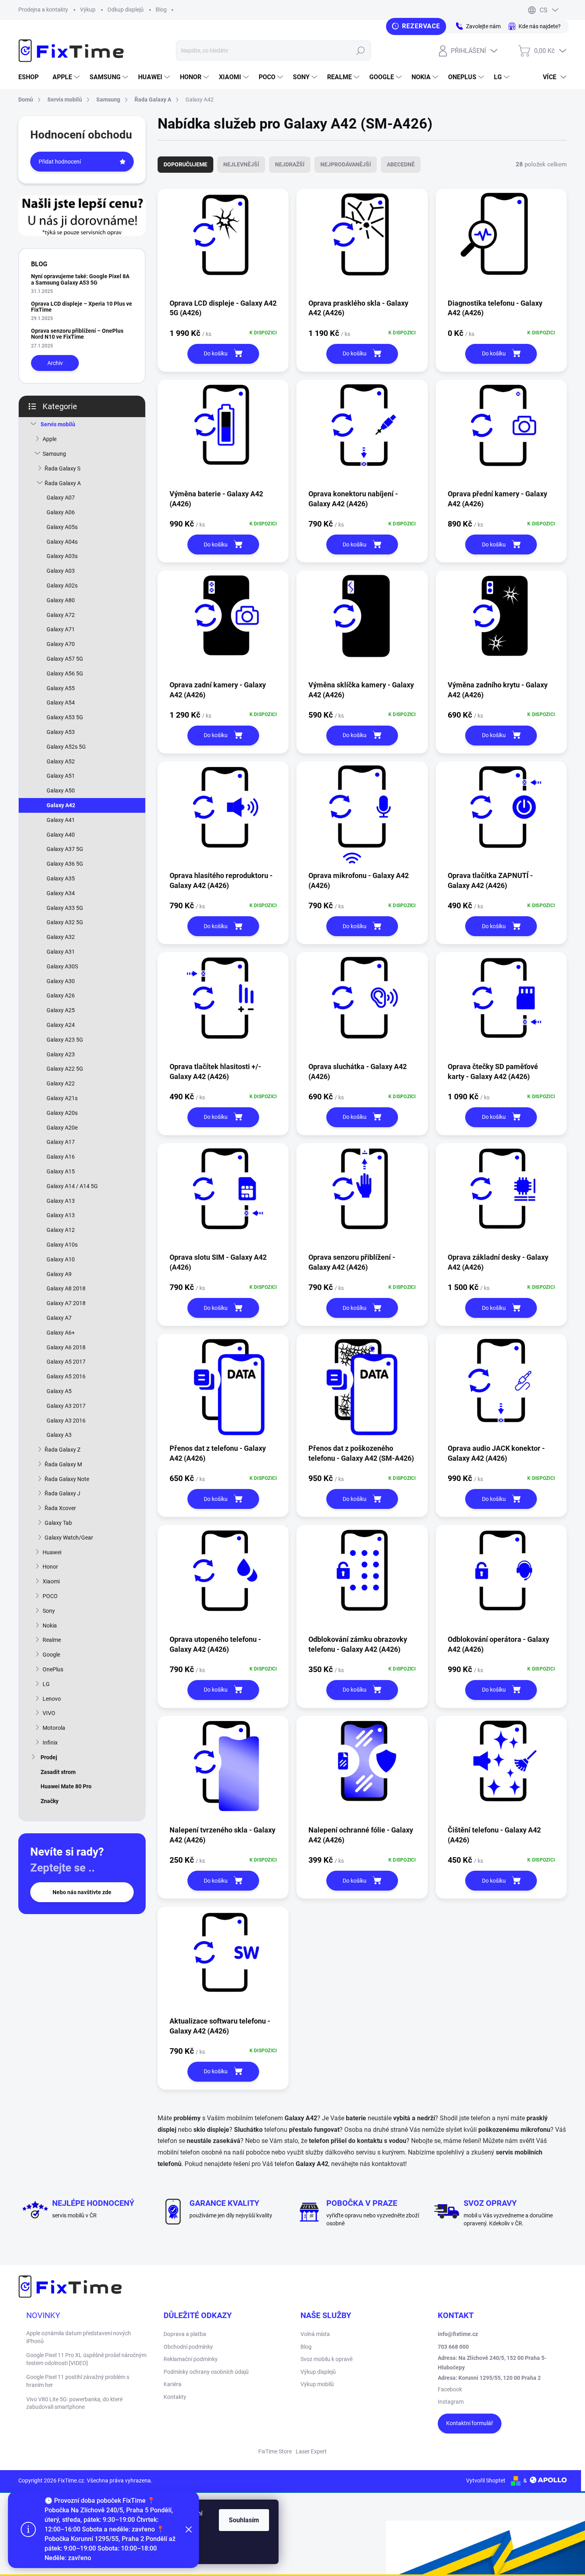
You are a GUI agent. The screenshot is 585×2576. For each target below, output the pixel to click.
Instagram (451, 2402)
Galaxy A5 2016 (66, 1376)
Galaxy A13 (61, 1201)
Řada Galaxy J (62, 1493)
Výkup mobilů (317, 2384)
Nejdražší (290, 164)
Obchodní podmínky (188, 2347)
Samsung (54, 454)
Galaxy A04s (62, 542)
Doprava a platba (185, 2334)
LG (46, 1684)
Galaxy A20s (62, 1113)
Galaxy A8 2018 (66, 1288)
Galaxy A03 (61, 571)
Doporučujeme (185, 164)
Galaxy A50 (61, 790)
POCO (50, 1596)
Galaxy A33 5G (65, 908)
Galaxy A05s (62, 527)
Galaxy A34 (61, 893)
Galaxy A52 (61, 761)
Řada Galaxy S (62, 468)
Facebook (450, 2389)
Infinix (50, 1743)
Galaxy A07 (61, 498)
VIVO (49, 1713)
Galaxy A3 (59, 1435)
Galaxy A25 (61, 1010)
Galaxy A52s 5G (66, 747)
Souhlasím (244, 2520)
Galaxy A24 (61, 1025)
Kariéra (173, 2384)
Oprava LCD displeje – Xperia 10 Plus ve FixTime (82, 307)
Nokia (50, 1626)
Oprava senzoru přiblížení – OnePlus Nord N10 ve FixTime (77, 334)
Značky (50, 1801)
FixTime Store (275, 2451)
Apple (50, 439)
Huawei (52, 1552)
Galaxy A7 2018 (66, 1303)
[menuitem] (31, 77)
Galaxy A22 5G (65, 1069)
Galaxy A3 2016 (66, 1421)
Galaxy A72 (61, 615)
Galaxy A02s (62, 585)
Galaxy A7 (59, 1318)
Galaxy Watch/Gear (69, 1538)
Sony (49, 1611)
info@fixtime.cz (458, 2334)
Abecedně (401, 164)
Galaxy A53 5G (65, 717)
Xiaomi (51, 1581)
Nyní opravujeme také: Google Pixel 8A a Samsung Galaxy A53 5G (80, 279)
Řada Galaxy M (63, 1464)
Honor (50, 1567)
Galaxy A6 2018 (66, 1347)
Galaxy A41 (61, 820)
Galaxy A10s (62, 1245)
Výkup (88, 10)
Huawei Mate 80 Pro (66, 1786)
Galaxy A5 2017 (66, 1362)
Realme (52, 1640)
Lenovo (52, 1699)
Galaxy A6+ (61, 1333)
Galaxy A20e (62, 1128)
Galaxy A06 (61, 512)
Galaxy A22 (61, 1083)
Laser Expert (311, 2451)
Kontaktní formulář (470, 2423)
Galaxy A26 (61, 995)
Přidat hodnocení (60, 162)
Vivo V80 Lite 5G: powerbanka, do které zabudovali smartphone (74, 2403)
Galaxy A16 (61, 1157)
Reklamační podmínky (191, 2359)
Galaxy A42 (61, 805)
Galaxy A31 (61, 952)
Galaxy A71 (61, 629)
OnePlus (53, 1669)
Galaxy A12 (61, 1230)
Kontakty (175, 2397)
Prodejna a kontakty (43, 10)
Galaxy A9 (59, 1274)
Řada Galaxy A (63, 483)
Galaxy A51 (61, 776)
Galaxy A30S (62, 966)
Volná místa (315, 2334)
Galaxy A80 (61, 600)
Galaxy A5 (59, 1391)
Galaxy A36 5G (65, 864)
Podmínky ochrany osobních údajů (206, 2372)
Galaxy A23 (61, 1054)
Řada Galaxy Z (62, 1450)
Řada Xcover (60, 1508)
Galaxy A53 (61, 732)
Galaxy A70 (61, 644)
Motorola (54, 1728)
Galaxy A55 (61, 688)
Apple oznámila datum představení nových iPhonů (79, 2337)
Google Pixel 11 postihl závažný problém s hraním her (78, 2381)
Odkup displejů (126, 10)
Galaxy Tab (58, 1523)
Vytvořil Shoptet (486, 2480)
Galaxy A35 (61, 878)
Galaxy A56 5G (65, 673)
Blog (161, 10)
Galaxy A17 (61, 1142)
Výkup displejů (318, 2372)
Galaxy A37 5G (65, 849)
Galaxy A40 (61, 835)
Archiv (55, 363)
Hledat (360, 51)
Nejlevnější (241, 164)
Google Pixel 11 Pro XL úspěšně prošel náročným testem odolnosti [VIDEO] (86, 2359)
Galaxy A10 (61, 1259)
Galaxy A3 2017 (66, 1406)
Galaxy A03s (62, 556)
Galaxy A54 (61, 703)
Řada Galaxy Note (67, 1479)
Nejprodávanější (346, 164)
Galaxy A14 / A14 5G (72, 1186)
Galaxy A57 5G (65, 659)
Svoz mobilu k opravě (327, 2359)
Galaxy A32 (61, 937)
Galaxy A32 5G (65, 922)
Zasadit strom (58, 1772)
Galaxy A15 (61, 1171)
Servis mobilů (58, 424)
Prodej (49, 1757)
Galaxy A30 (61, 981)
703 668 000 (453, 2347)
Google (51, 1655)
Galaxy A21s (62, 1098)
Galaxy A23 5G (65, 1040)
